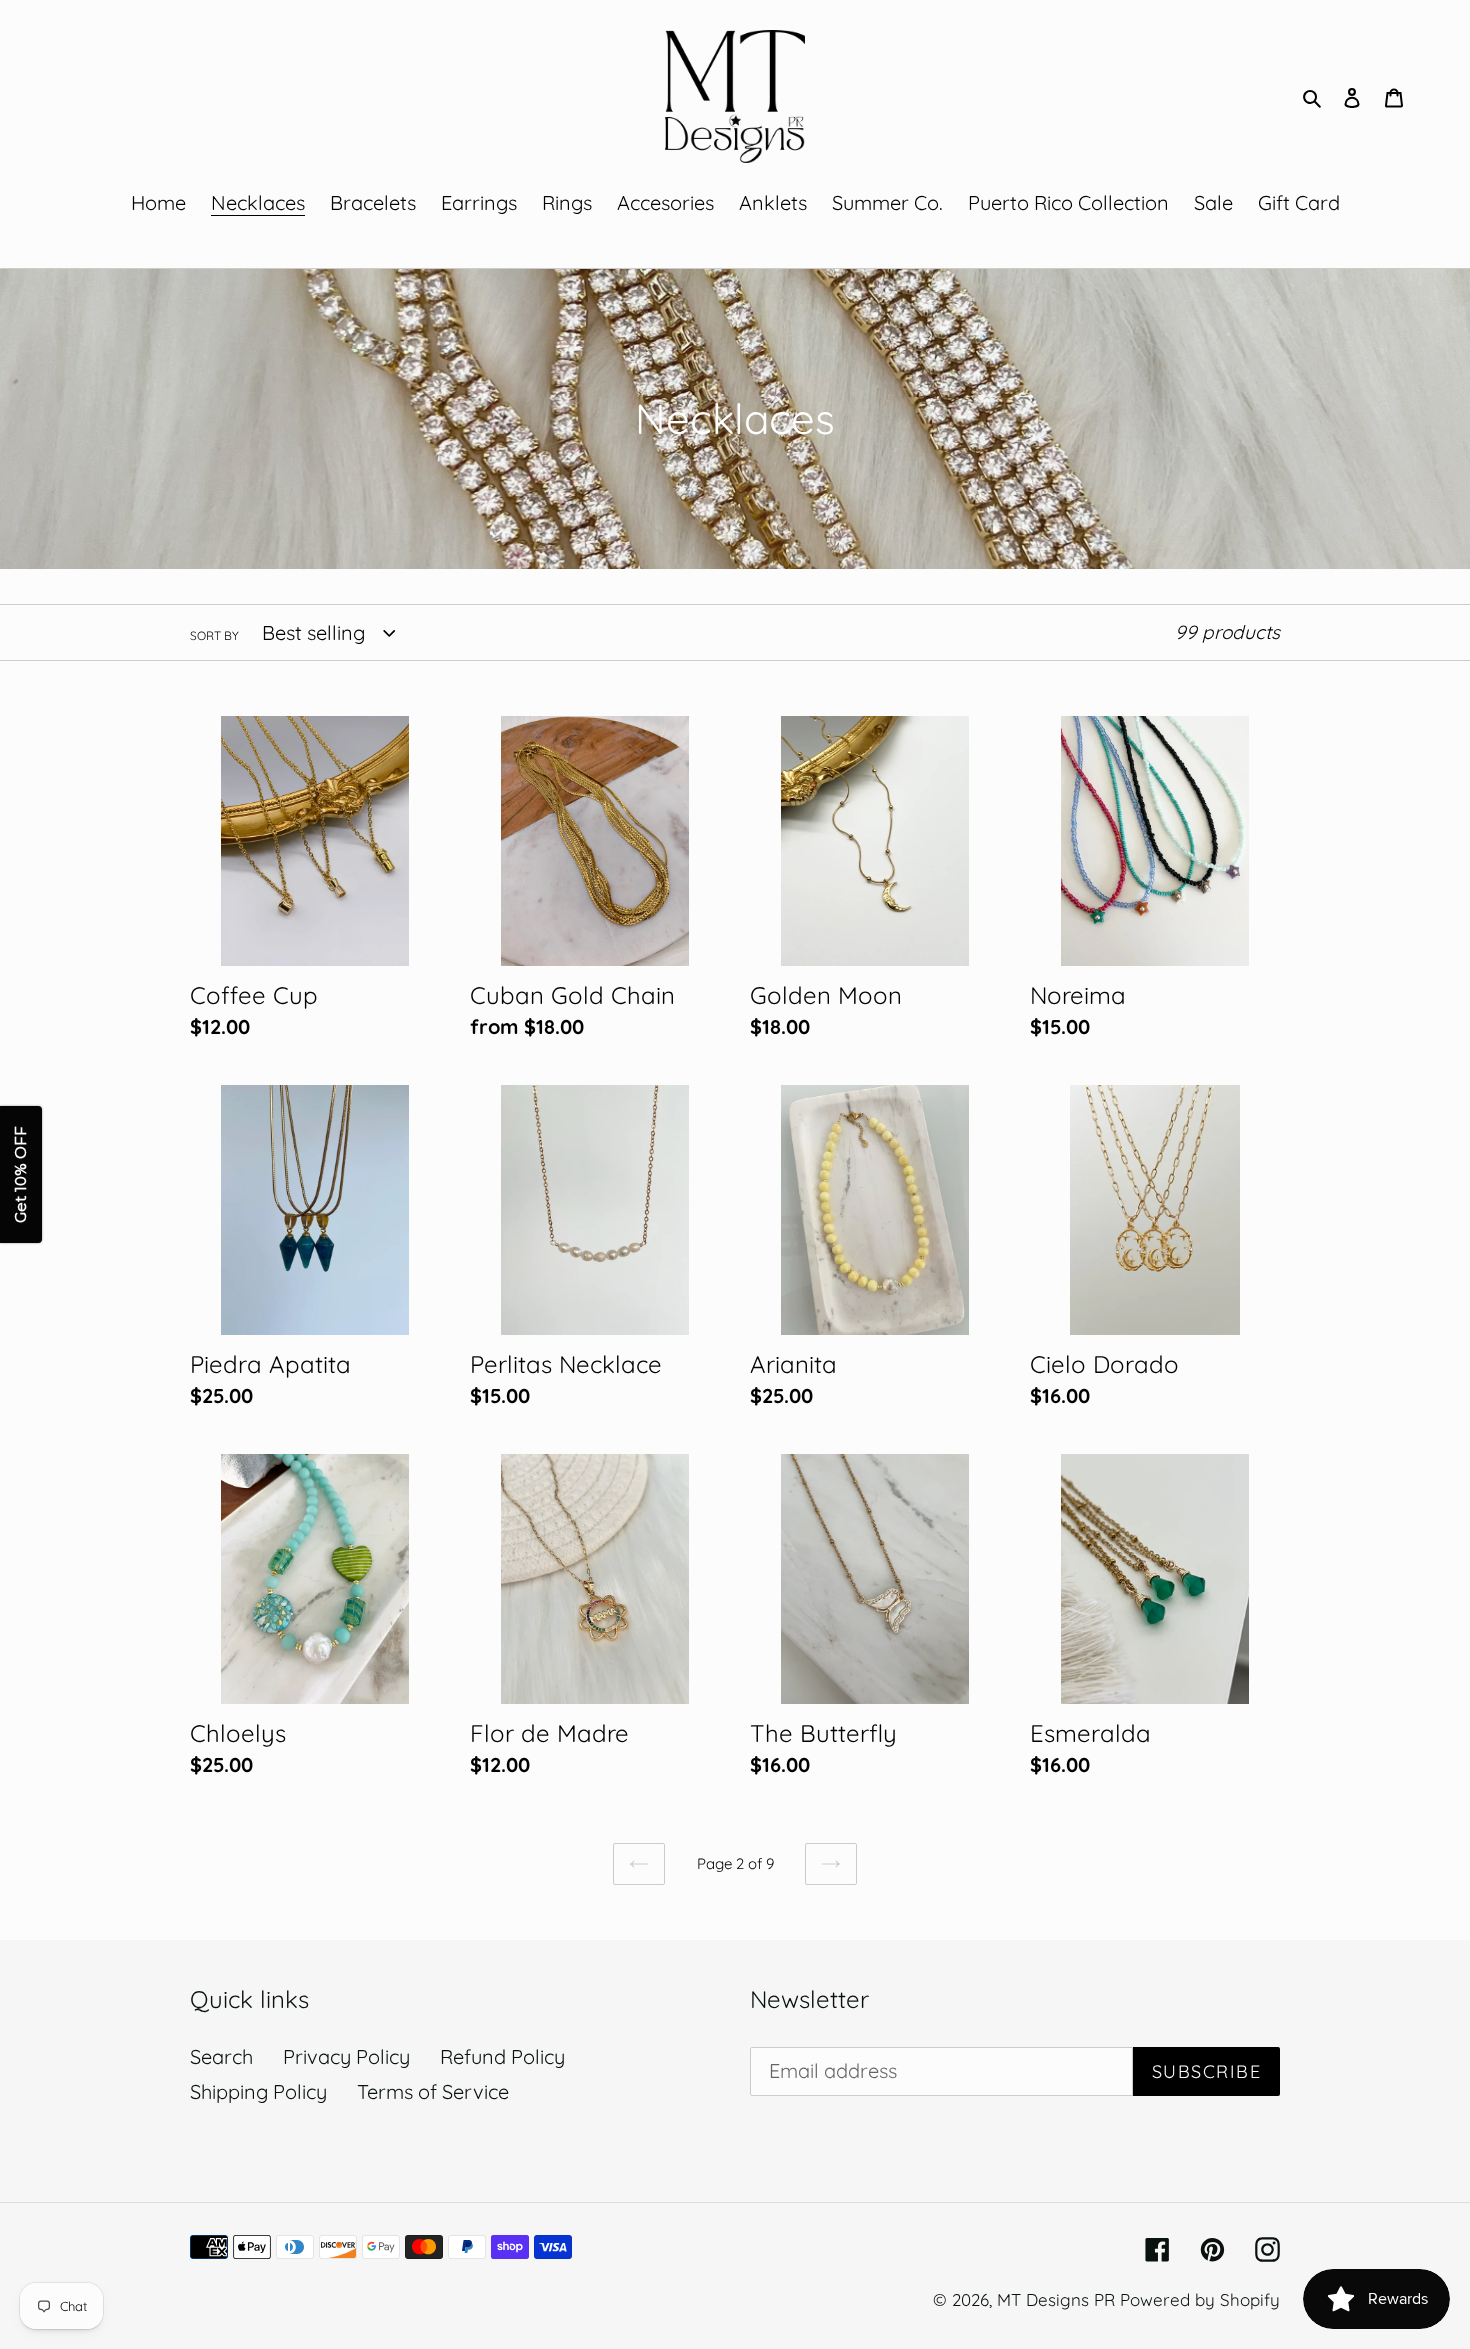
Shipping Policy (258, 2091)
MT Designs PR (1056, 2299)
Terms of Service (433, 2091)
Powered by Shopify (1200, 2299)
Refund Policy (502, 2056)
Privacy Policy (346, 2056)
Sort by (214, 635)
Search (221, 2056)
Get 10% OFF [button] (20, 1174)
